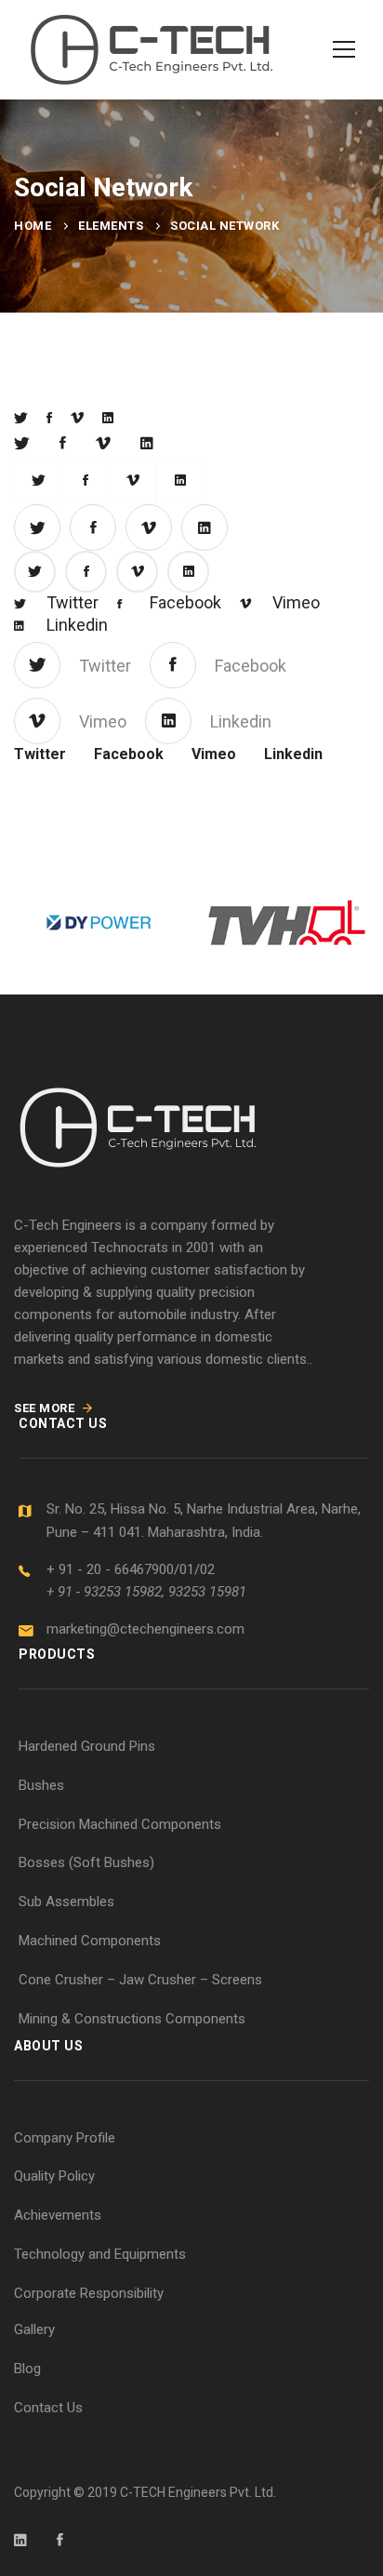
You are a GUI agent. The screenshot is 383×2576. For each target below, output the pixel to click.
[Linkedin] (108, 418)
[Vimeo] (77, 418)
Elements (111, 226)
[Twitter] (21, 418)
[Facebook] (49, 418)
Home (33, 226)
